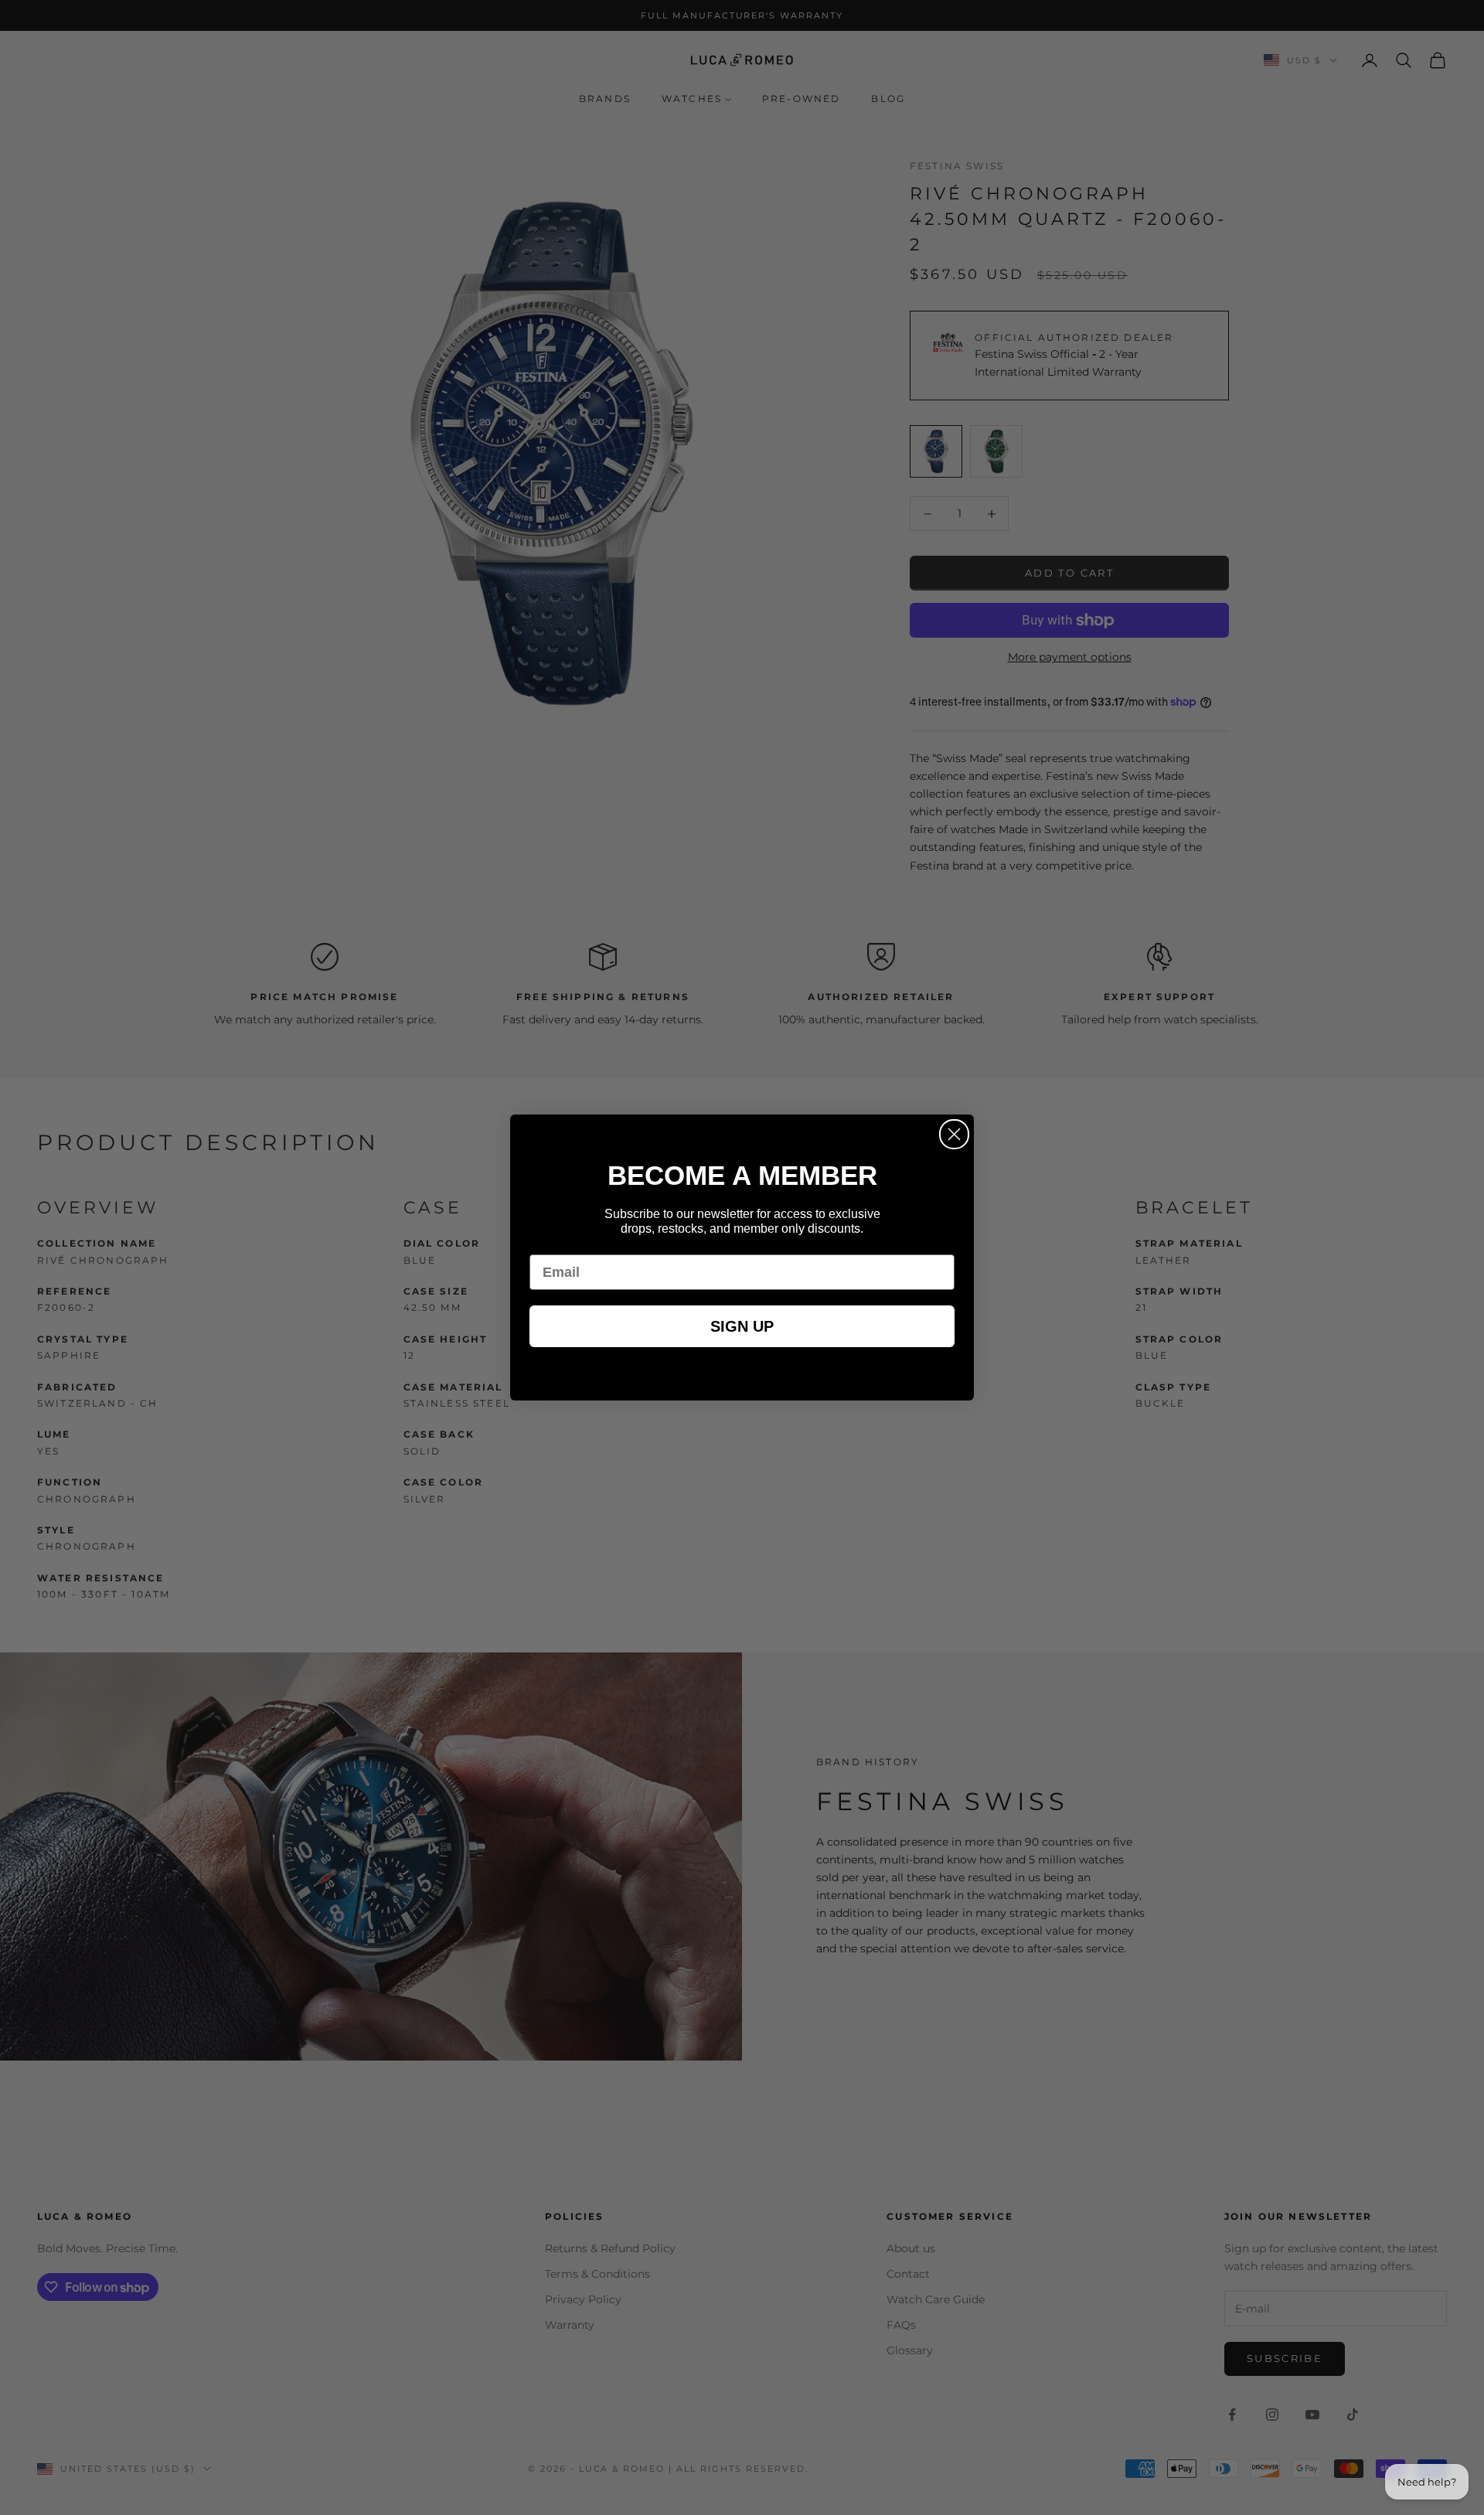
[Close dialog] (954, 1134)
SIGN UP (742, 1326)
